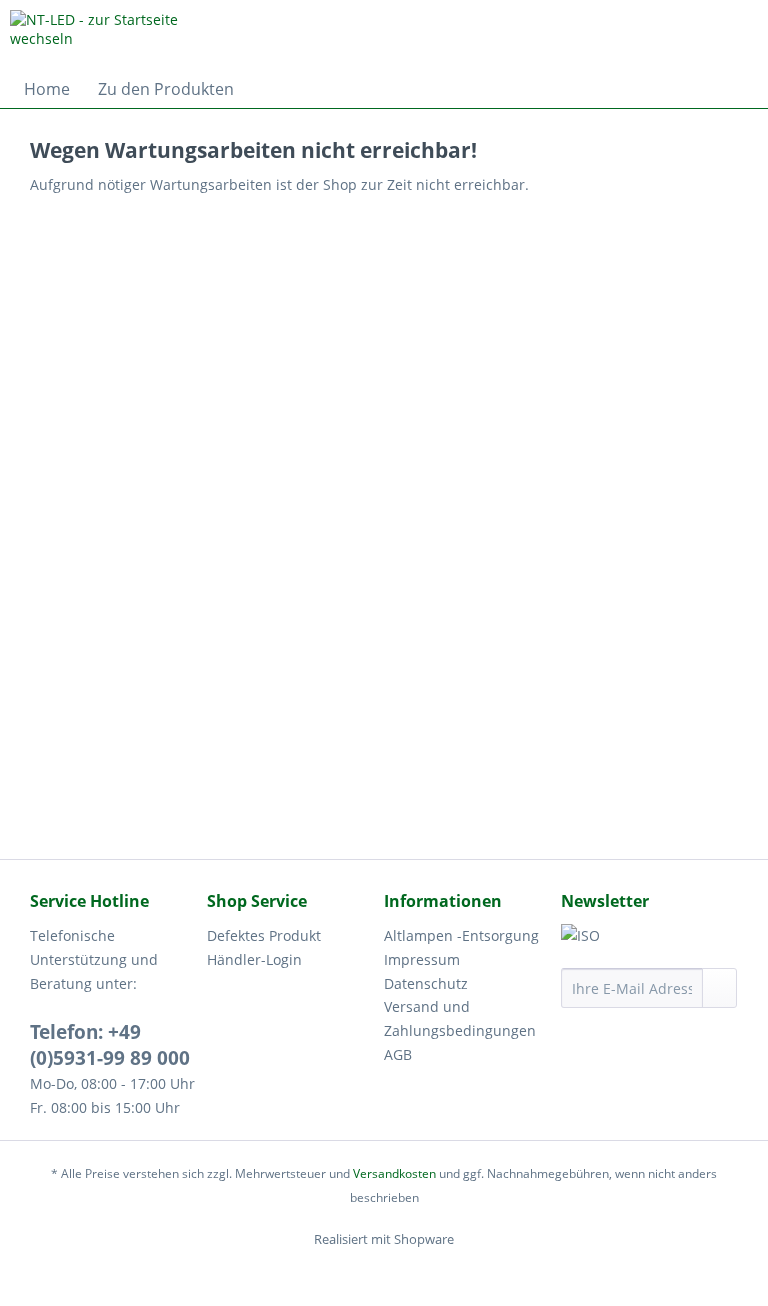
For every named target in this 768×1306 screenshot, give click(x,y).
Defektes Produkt (264, 935)
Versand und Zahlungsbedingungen (460, 1018)
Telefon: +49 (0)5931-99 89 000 (110, 1045)
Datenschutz (426, 983)
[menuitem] (47, 89)
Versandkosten (394, 1173)
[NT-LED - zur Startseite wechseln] (116, 35)
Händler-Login (254, 959)
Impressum (422, 959)
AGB (398, 1054)
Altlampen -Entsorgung (461, 935)
